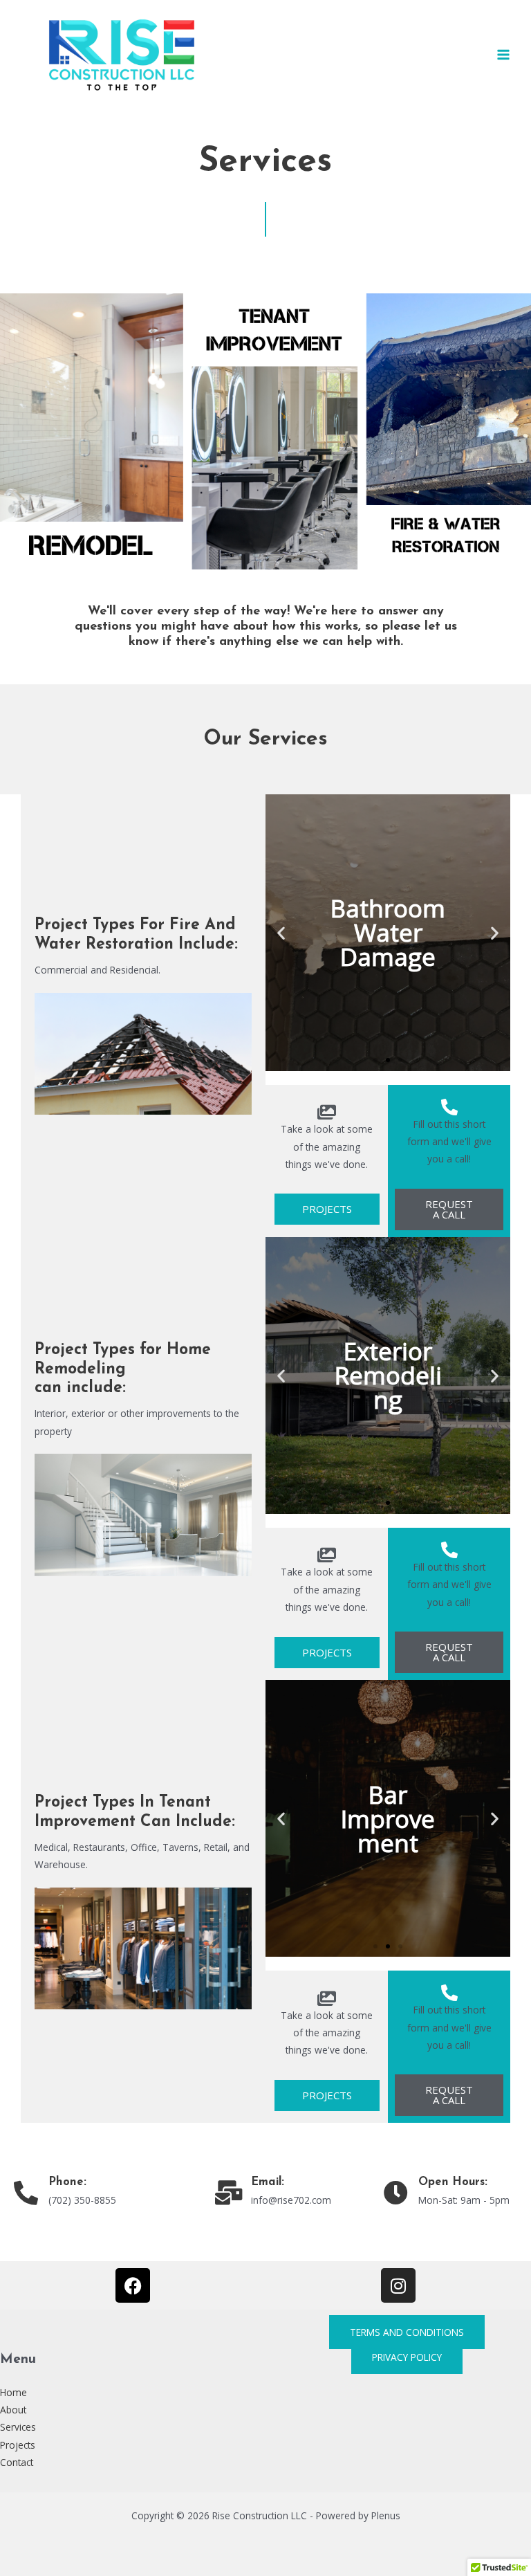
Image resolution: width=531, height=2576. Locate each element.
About (13, 2410)
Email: (268, 2182)
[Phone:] (26, 2192)
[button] (281, 932)
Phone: (67, 2182)
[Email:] (229, 2192)
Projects (18, 2445)
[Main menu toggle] (504, 55)
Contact (17, 2462)
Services (18, 2427)
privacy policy (407, 2357)
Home (13, 2392)
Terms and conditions (407, 2332)
